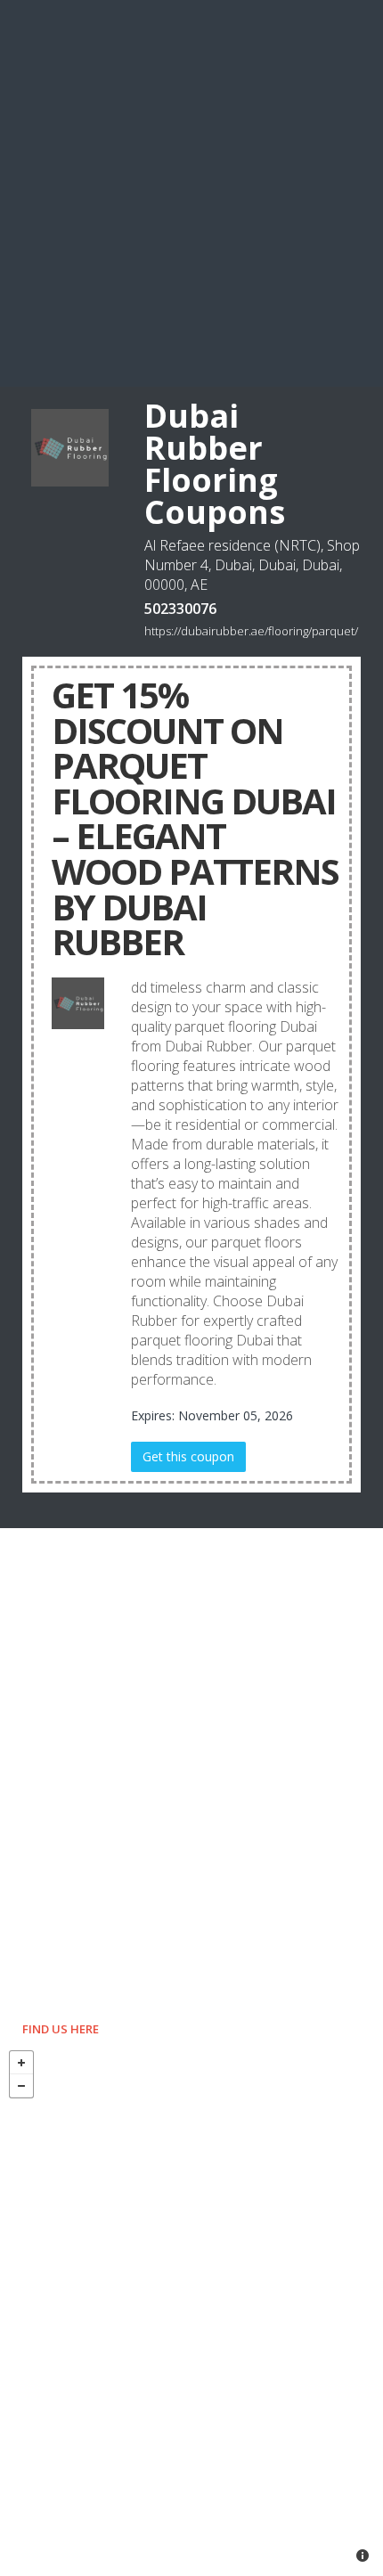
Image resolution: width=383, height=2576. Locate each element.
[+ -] (191, 2309)
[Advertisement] (191, 192)
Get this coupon (188, 1456)
